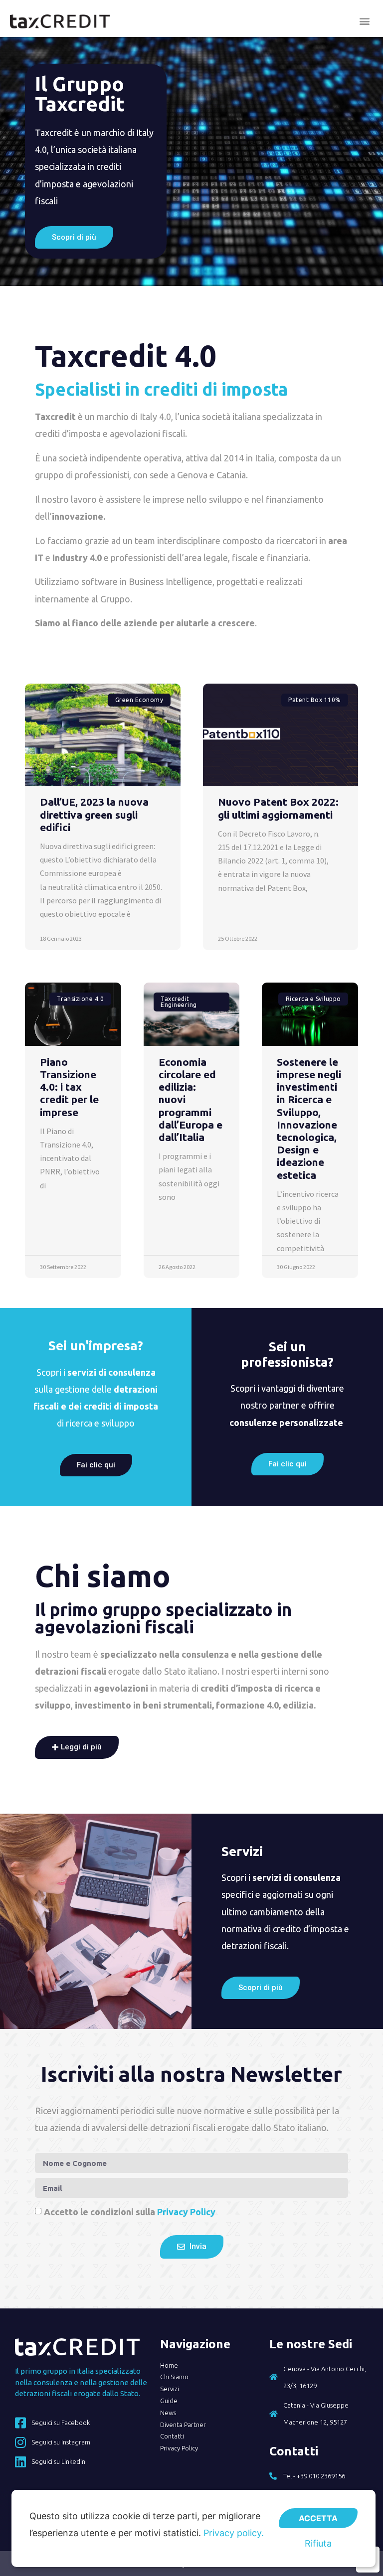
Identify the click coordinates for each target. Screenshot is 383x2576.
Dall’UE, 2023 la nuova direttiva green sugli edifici (94, 814)
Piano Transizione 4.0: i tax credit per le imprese (69, 1087)
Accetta (318, 2518)
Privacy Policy (186, 2212)
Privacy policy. (234, 2533)
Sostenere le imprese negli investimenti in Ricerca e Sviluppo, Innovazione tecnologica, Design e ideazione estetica (309, 1118)
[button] (365, 21)
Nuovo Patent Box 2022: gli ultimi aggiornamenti (278, 808)
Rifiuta (318, 2543)
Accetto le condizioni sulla (130, 2212)
